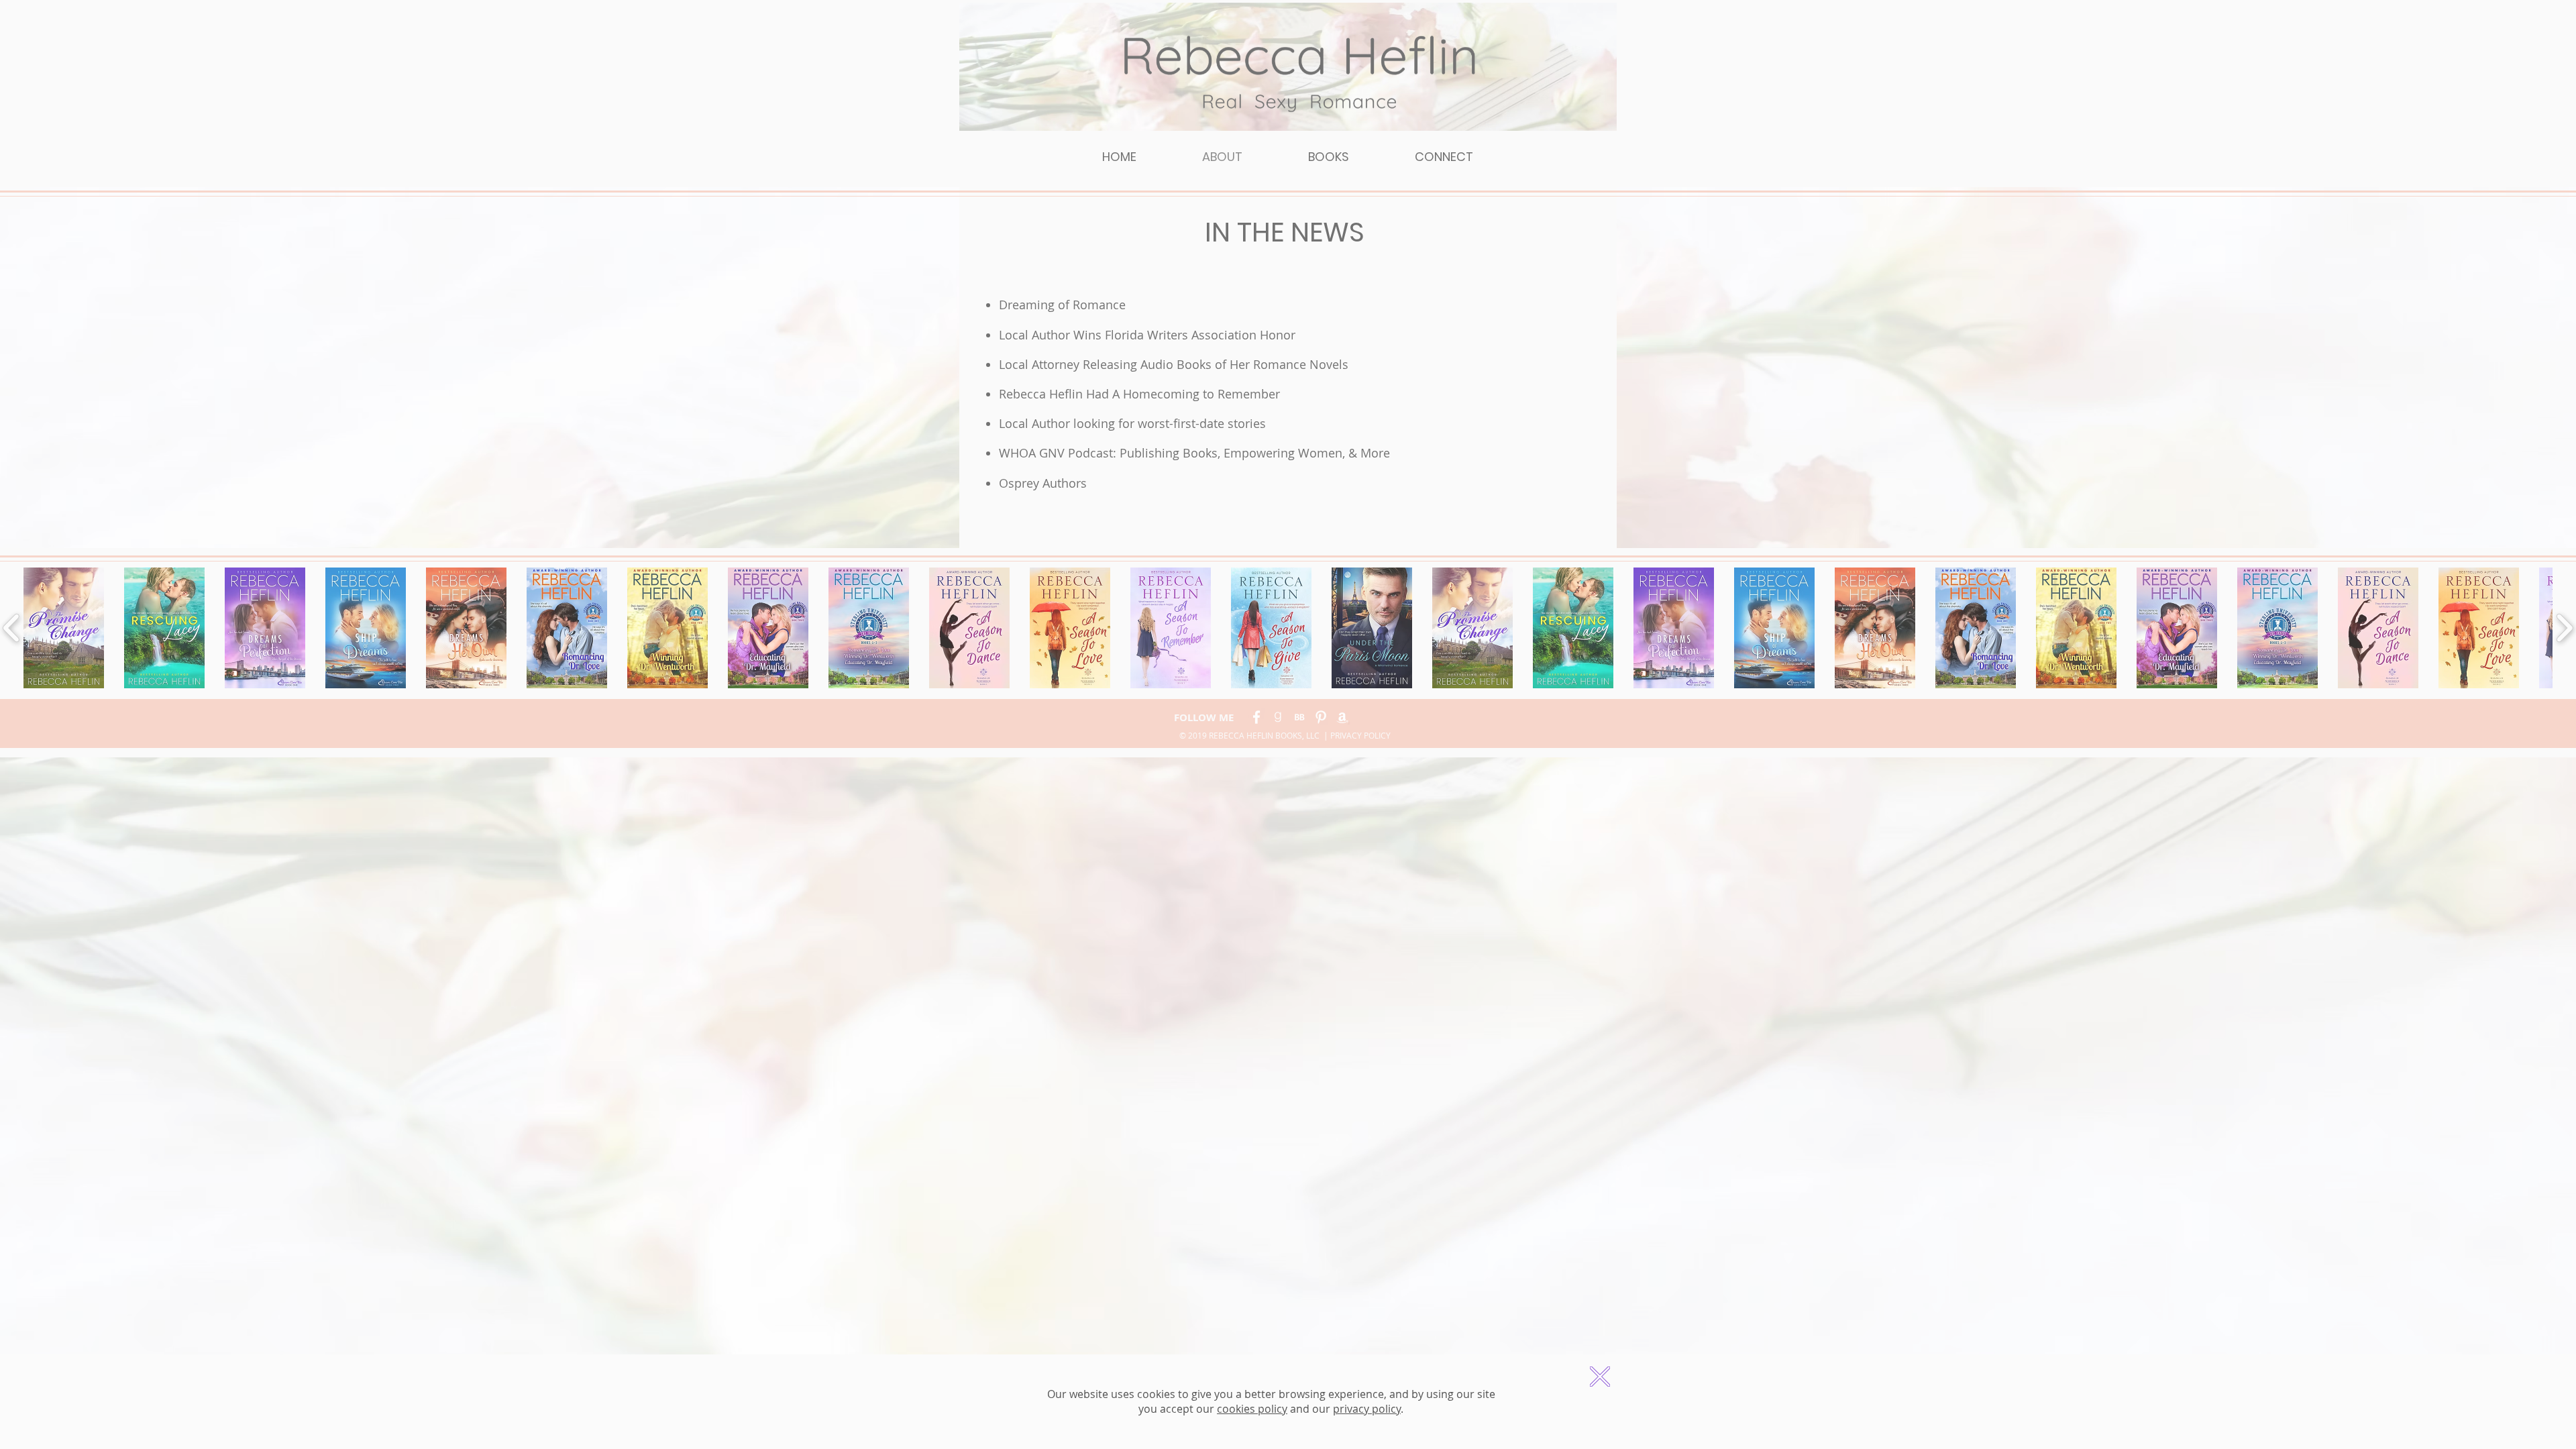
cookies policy (1252, 1409)
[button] (1600, 1377)
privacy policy (1367, 1409)
